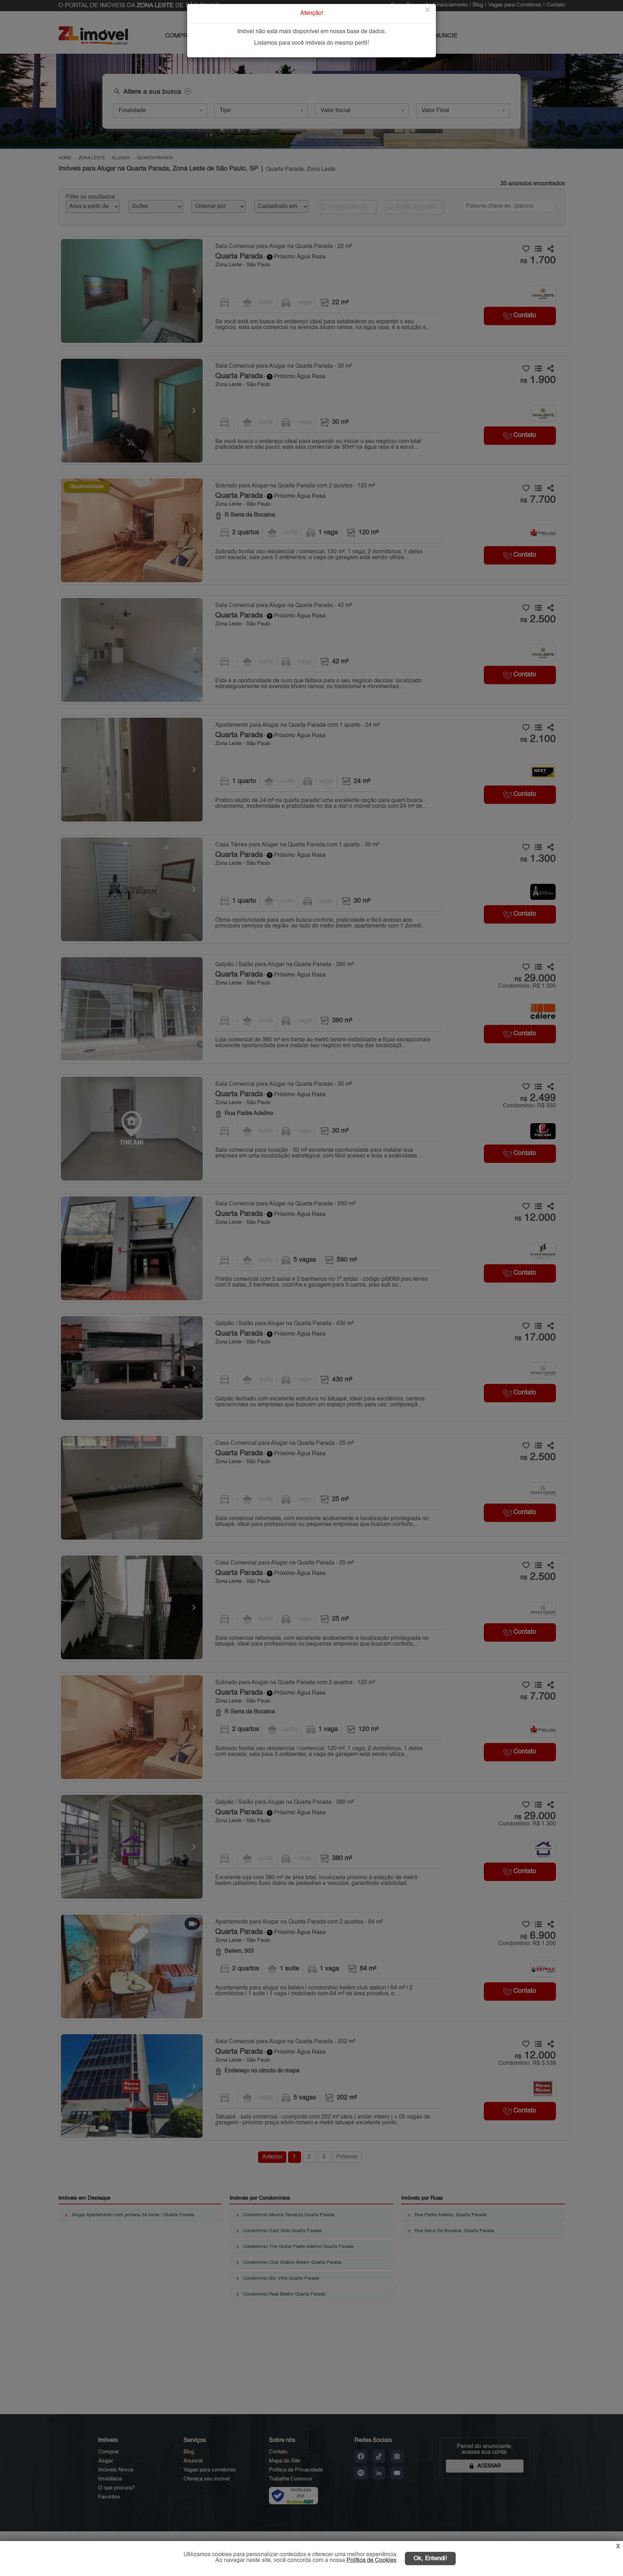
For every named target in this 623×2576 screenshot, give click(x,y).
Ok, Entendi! (430, 2559)
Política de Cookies (371, 2560)
